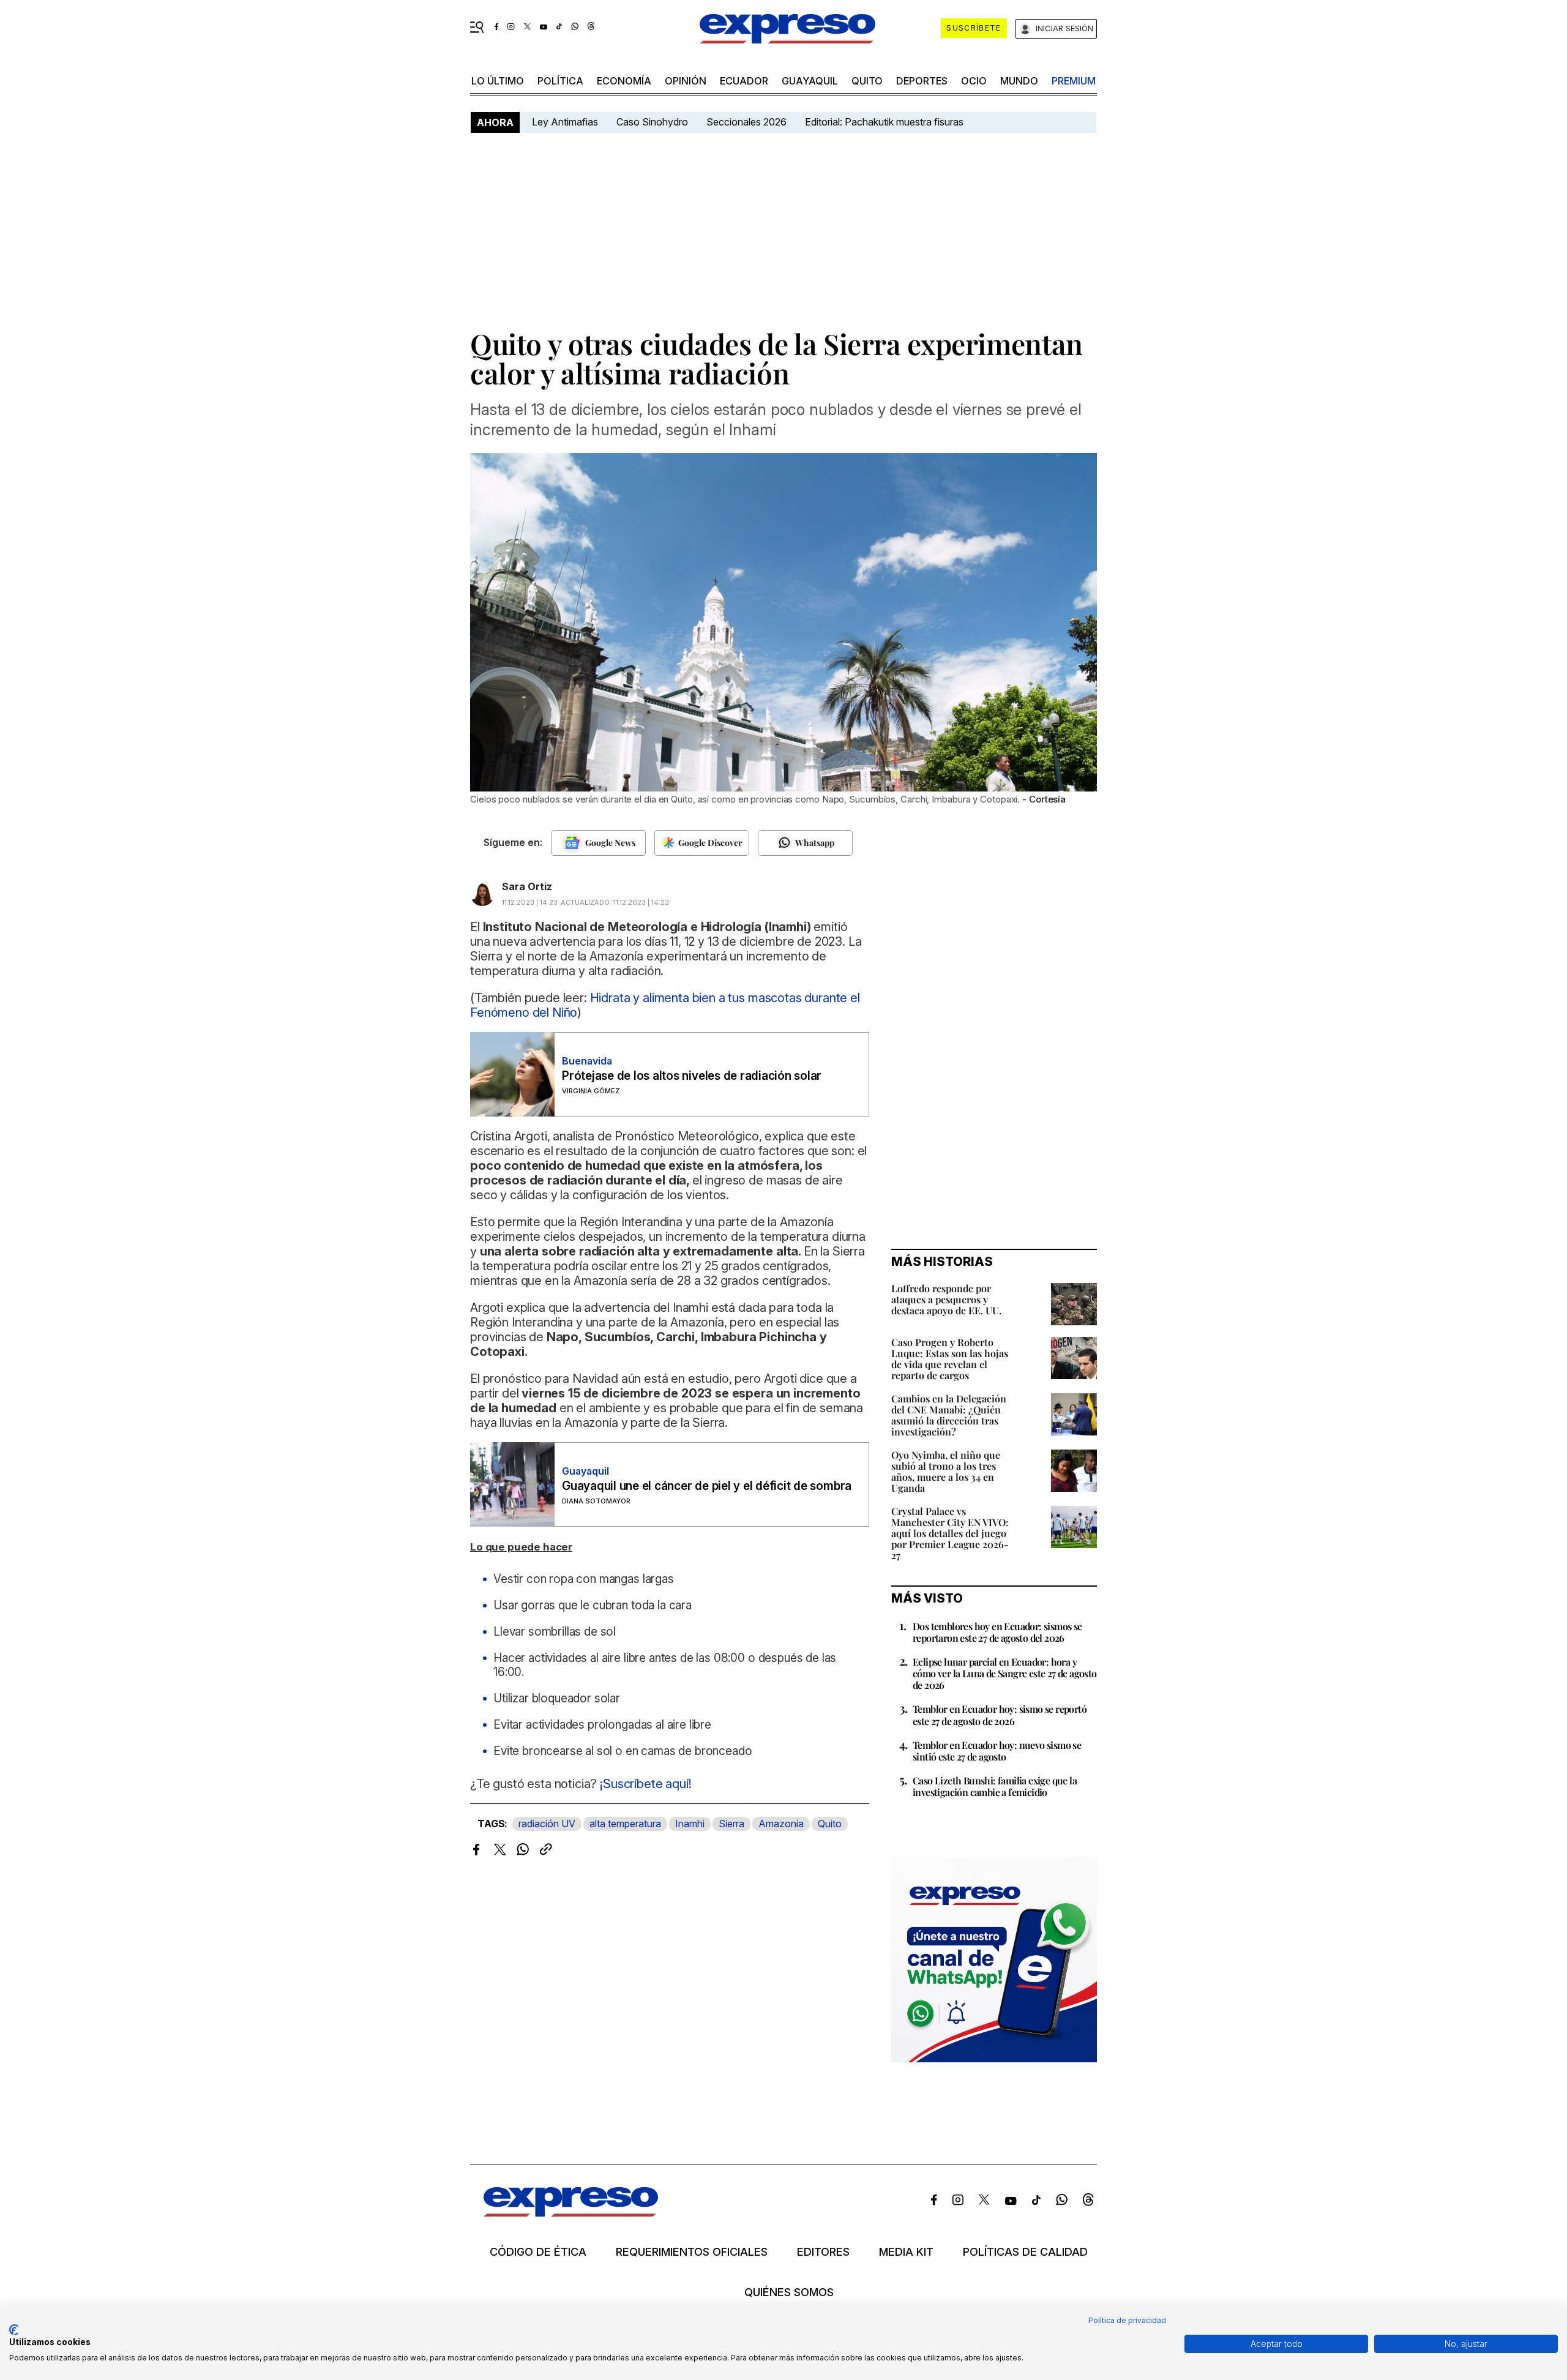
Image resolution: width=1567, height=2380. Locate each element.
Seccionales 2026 (746, 122)
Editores (823, 2252)
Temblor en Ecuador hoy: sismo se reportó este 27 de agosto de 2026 (1000, 1715)
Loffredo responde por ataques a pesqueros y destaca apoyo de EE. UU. (946, 1299)
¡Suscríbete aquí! (645, 1784)
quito (867, 81)
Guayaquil (810, 81)
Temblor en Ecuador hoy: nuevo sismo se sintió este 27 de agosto (997, 1751)
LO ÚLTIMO (498, 81)
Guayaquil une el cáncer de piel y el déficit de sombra (707, 1486)
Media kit (906, 2252)
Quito (830, 1824)
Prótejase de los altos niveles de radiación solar (692, 1076)
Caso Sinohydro (652, 122)
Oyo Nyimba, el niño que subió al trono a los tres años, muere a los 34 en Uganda (946, 1471)
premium (1074, 81)
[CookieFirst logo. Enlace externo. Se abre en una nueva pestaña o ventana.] (14, 2330)
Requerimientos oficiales (692, 2252)
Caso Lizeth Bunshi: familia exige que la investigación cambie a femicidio (995, 1786)
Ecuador (744, 81)
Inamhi (690, 1824)
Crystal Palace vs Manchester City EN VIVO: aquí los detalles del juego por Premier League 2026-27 (950, 1533)
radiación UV (547, 1824)
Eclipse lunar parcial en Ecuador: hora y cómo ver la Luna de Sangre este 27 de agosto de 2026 (1005, 1673)
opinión (686, 81)
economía (624, 81)
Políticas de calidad (1025, 2252)
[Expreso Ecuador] (571, 2213)
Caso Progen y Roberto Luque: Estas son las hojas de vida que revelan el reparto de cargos (950, 1359)
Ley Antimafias (565, 122)
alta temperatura (625, 1824)
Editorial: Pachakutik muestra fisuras (885, 122)
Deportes (922, 81)
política (560, 81)
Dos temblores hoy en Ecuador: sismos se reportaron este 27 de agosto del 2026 (997, 1632)
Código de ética (538, 2252)
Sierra (731, 1824)
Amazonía (781, 1824)
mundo (1019, 81)
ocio (974, 81)
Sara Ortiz (527, 886)
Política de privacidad (1127, 2320)
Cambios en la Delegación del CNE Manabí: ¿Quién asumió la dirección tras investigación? (949, 1415)
